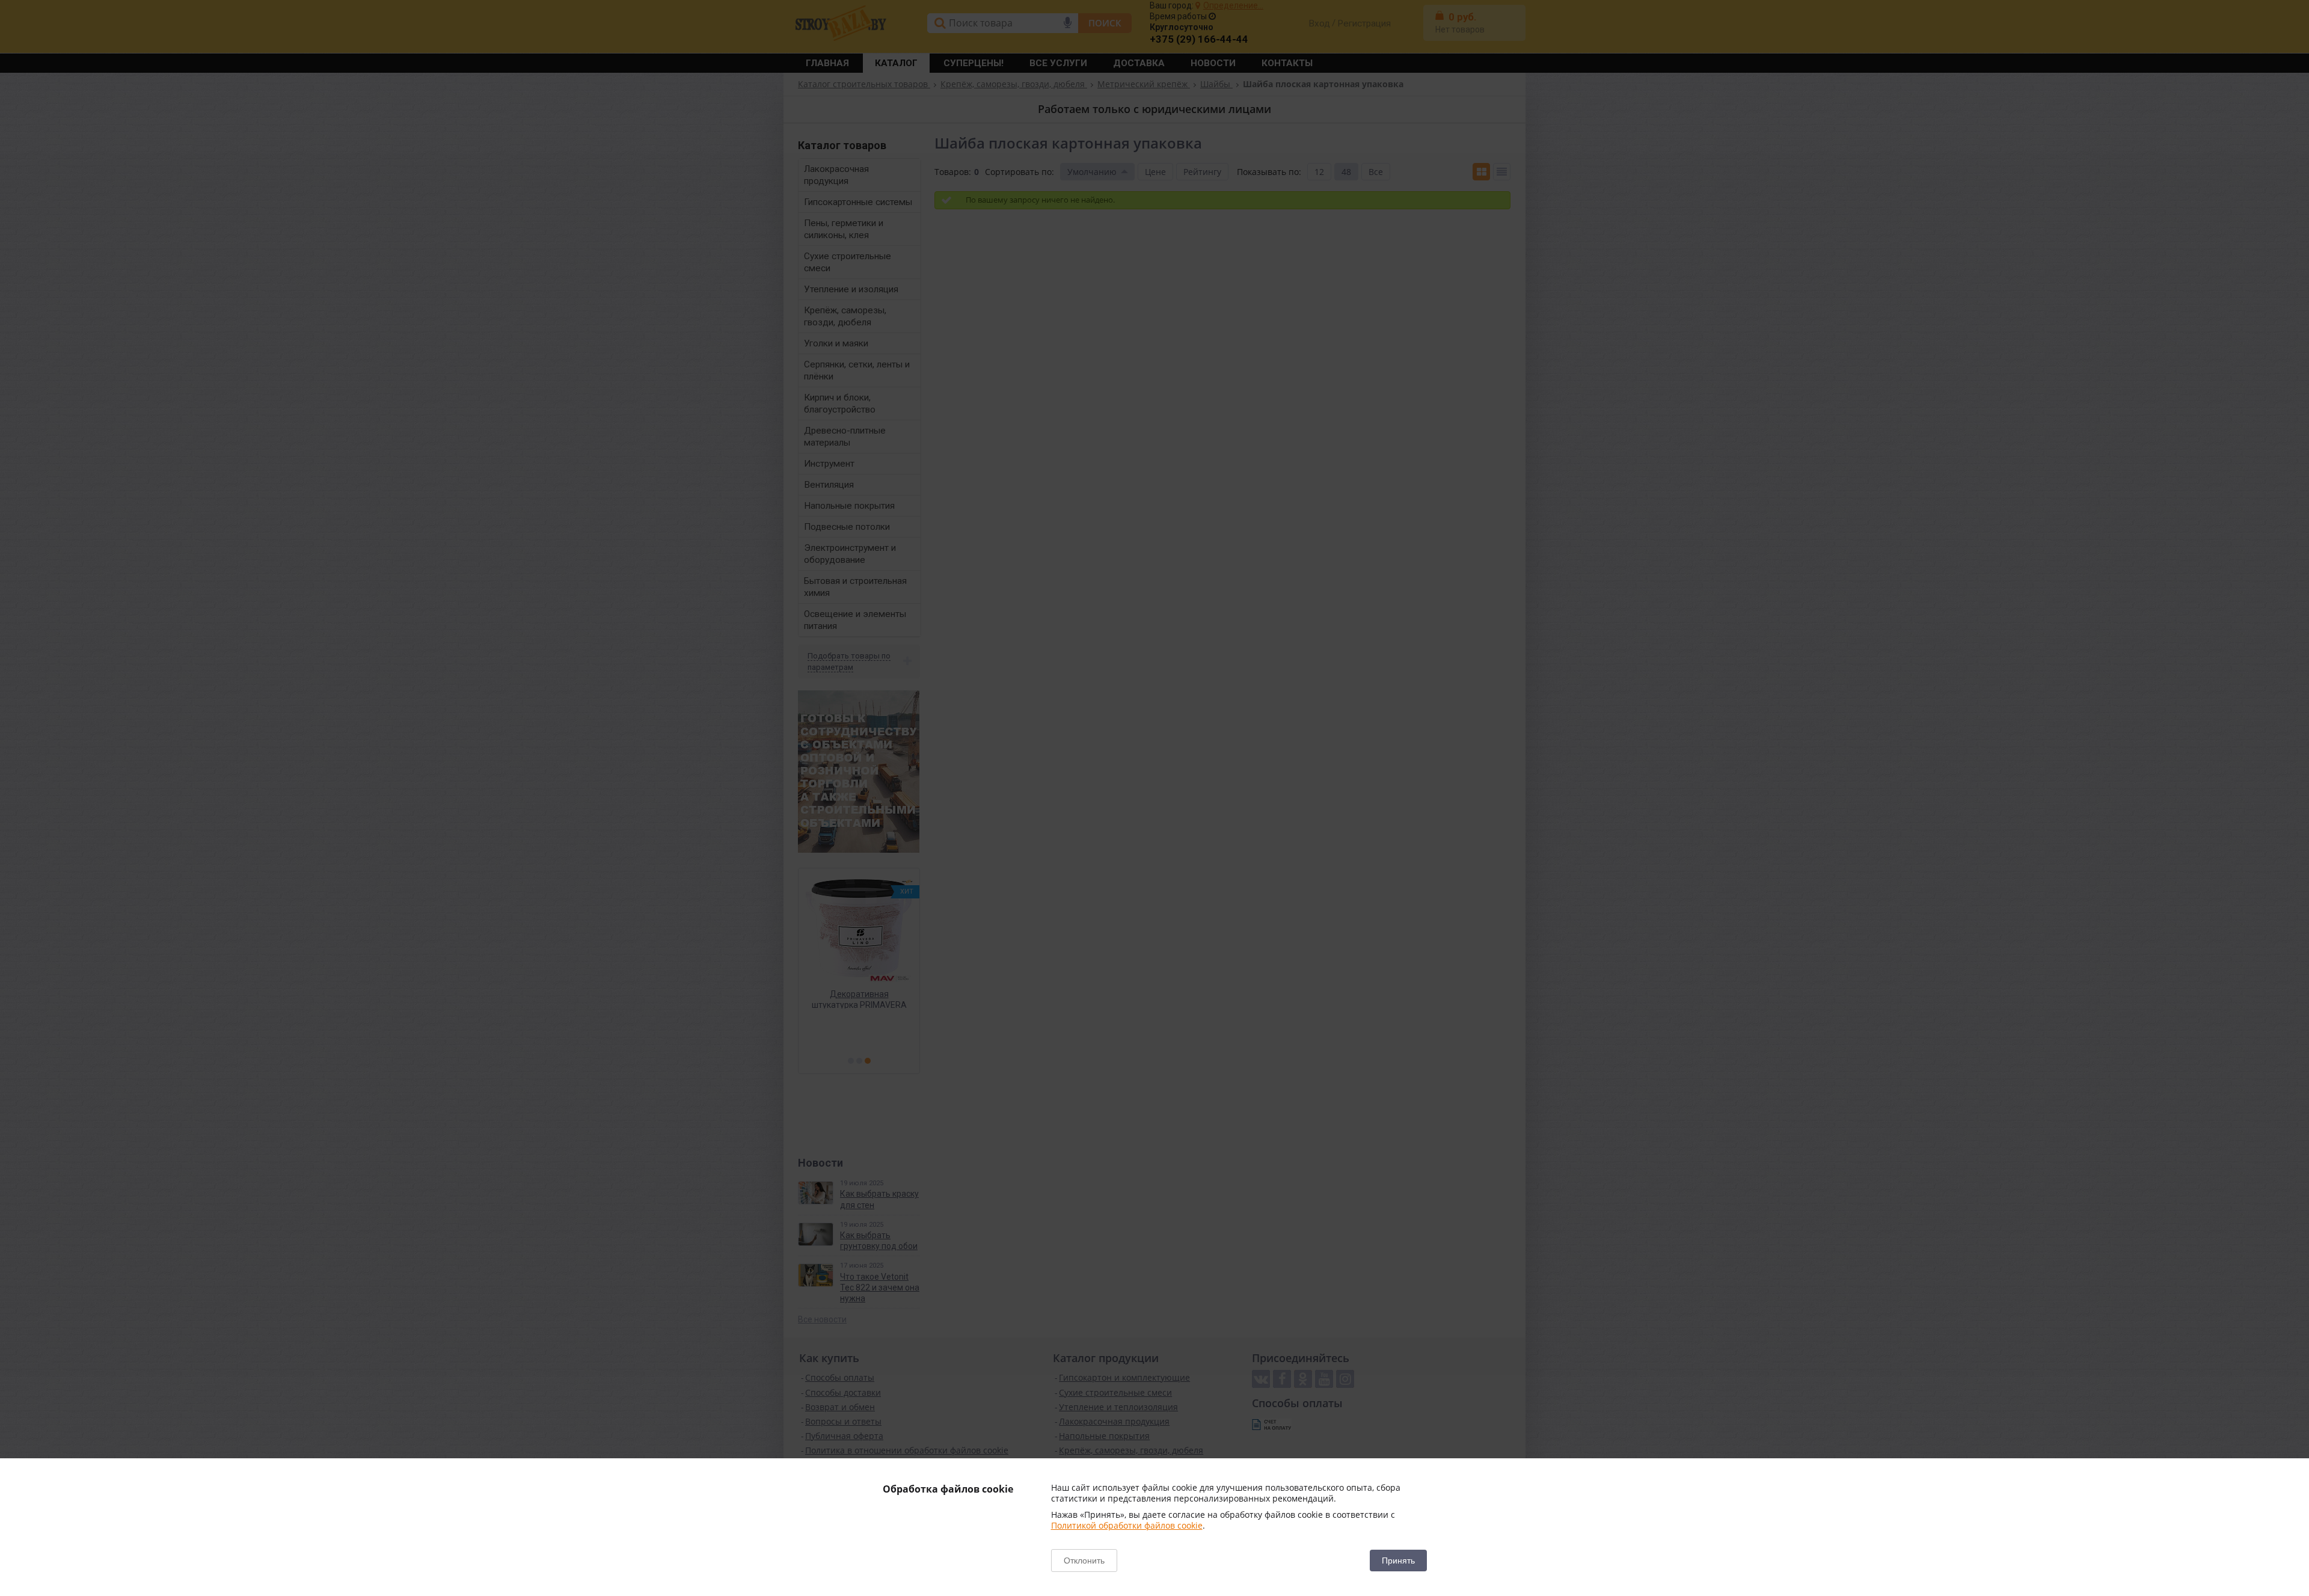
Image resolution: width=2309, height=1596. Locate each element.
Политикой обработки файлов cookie (1127, 1525)
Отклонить (1084, 1561)
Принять (1398, 1561)
